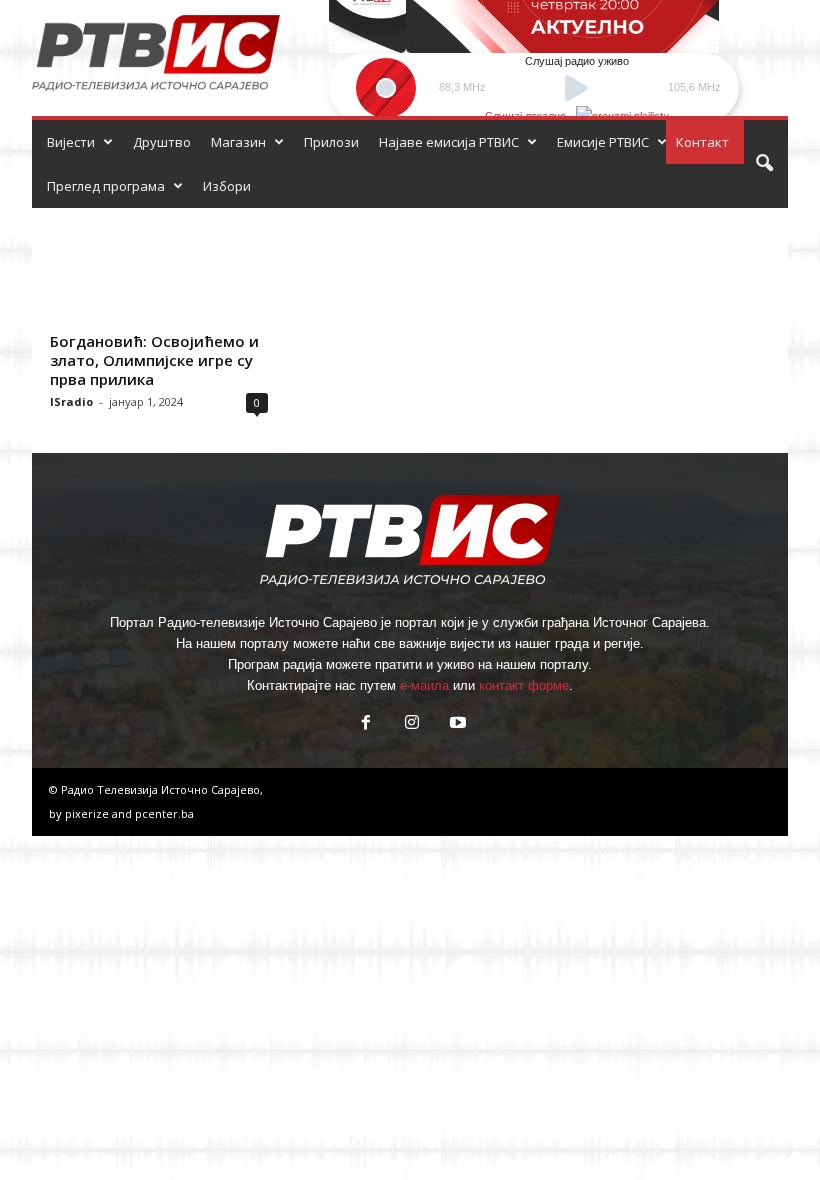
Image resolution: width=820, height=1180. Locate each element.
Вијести (71, 142)
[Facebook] (366, 724)
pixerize (88, 813)
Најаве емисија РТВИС (449, 142)
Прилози (331, 142)
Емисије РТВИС (603, 142)
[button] (764, 164)
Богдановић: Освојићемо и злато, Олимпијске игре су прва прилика (154, 360)
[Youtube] (456, 724)
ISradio (71, 401)
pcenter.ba (164, 813)
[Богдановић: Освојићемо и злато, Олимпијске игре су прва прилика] (159, 266)
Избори (227, 186)
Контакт (702, 142)
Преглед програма (106, 186)
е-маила (424, 685)
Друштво (162, 142)
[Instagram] (412, 724)
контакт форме (524, 685)
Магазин (238, 142)
